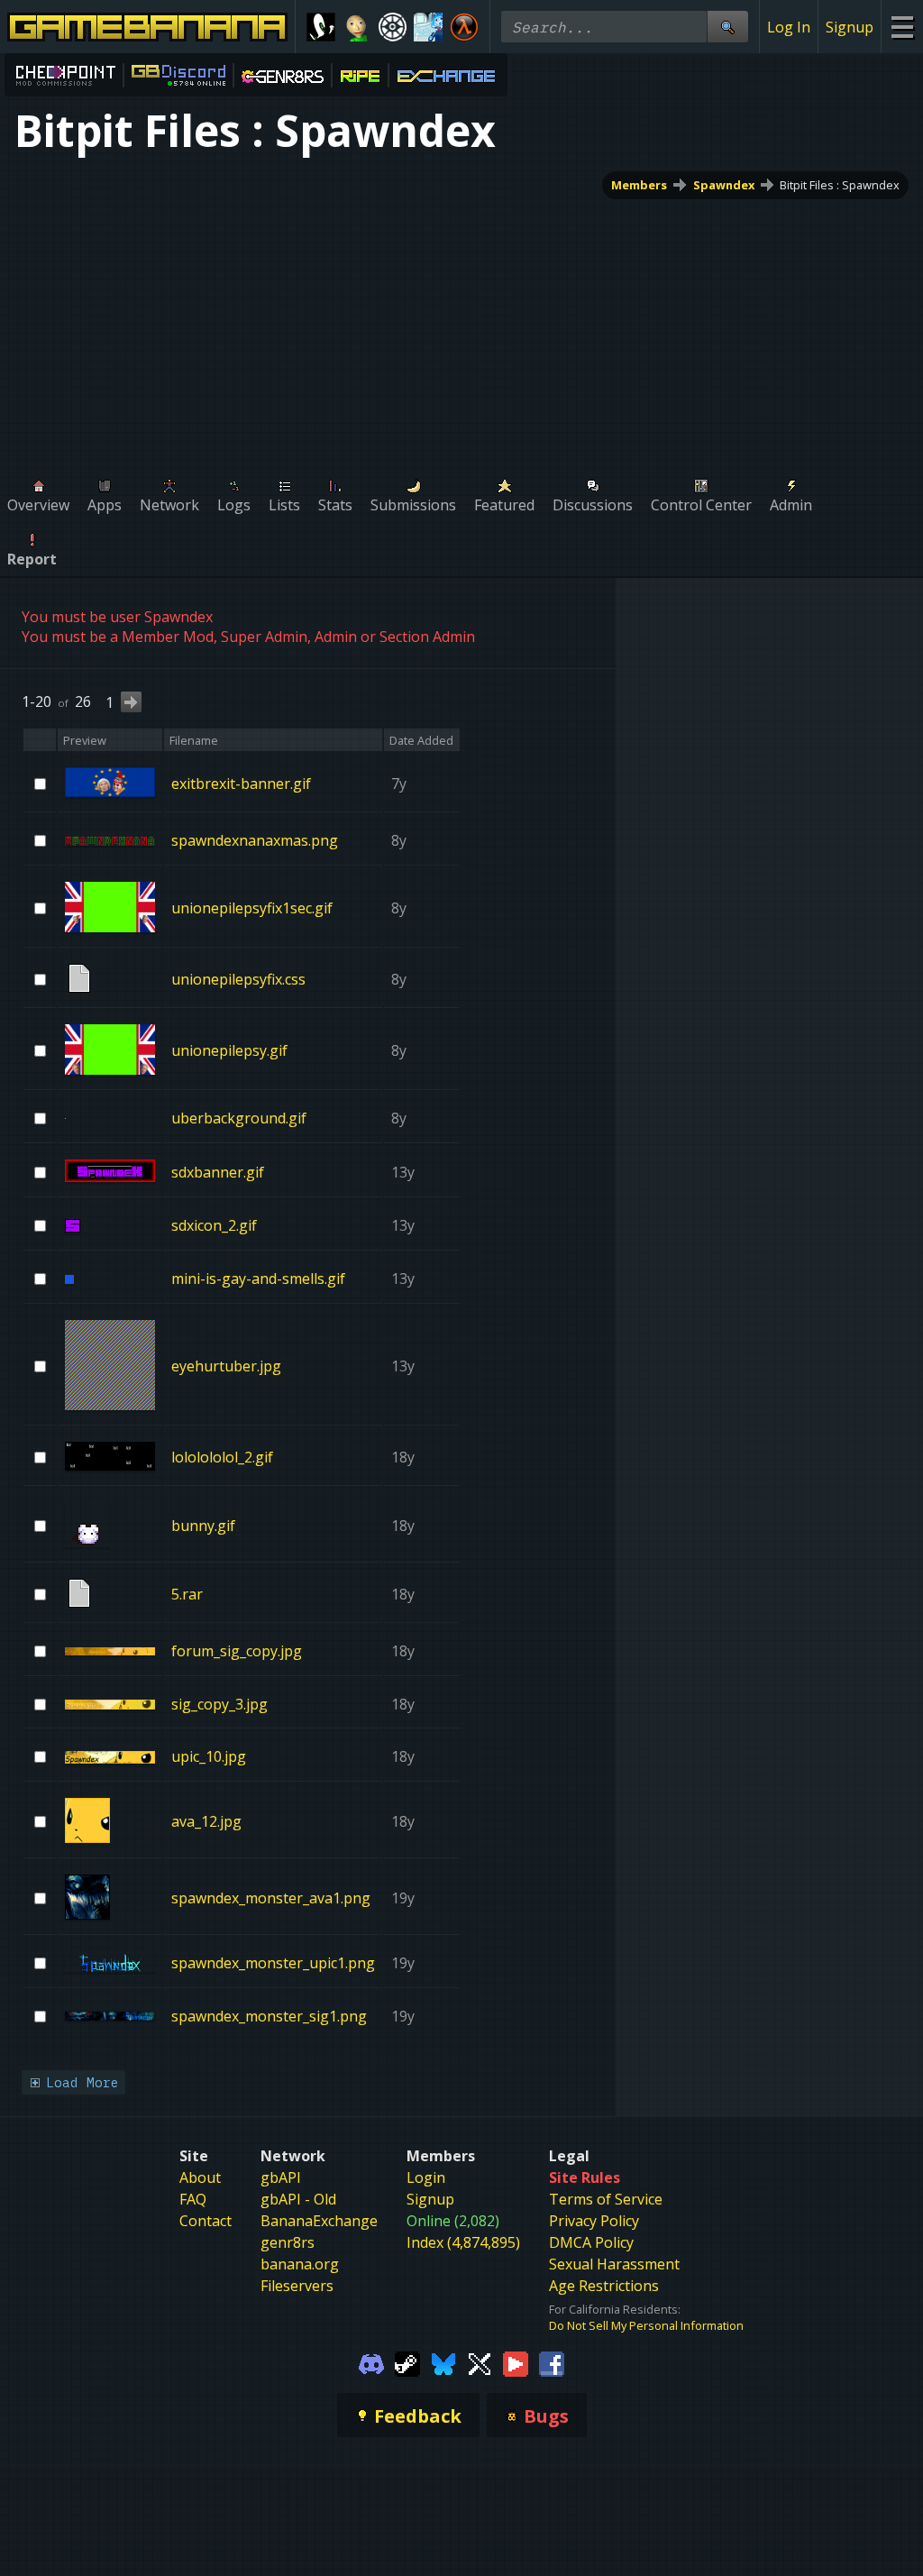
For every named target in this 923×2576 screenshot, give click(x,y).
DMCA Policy (591, 2242)
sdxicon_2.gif (214, 1225)
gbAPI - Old (298, 2199)
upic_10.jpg (209, 1756)
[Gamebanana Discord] (371, 2362)
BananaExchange (319, 2221)
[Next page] (131, 702)
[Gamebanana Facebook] (552, 2362)
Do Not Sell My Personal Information (646, 2325)
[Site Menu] (902, 27)
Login (426, 2177)
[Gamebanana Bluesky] (443, 2362)
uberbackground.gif (239, 1118)
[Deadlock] (393, 27)
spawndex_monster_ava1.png (271, 1898)
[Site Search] (727, 27)
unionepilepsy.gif (229, 1050)
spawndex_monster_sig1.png (269, 2015)
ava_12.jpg (206, 1821)
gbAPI (281, 2177)
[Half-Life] (464, 27)
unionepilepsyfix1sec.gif (252, 908)
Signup (850, 27)
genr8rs (288, 2242)
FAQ (193, 2199)
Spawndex (724, 185)
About (200, 2177)
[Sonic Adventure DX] (321, 27)
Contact (206, 2221)
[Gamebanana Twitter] (480, 2362)
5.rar (187, 1594)
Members (639, 185)
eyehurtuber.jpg (226, 1366)
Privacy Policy (594, 2221)
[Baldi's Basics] (357, 27)
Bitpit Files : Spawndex (840, 185)
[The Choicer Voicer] (428, 27)
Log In (789, 27)
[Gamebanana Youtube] (516, 2362)
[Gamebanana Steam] (407, 2362)
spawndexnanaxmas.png (255, 840)
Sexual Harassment (614, 2264)
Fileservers (297, 2286)
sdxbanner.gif (218, 1172)
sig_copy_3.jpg (219, 1703)
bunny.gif (203, 1526)
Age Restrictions (604, 2286)
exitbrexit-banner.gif (241, 783)
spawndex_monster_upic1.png (273, 1963)
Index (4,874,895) (463, 2242)
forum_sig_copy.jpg (237, 1651)
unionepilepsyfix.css (238, 979)
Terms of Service (606, 2199)
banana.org (300, 2264)
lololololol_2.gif (222, 1457)
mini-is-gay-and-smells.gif (258, 1279)
